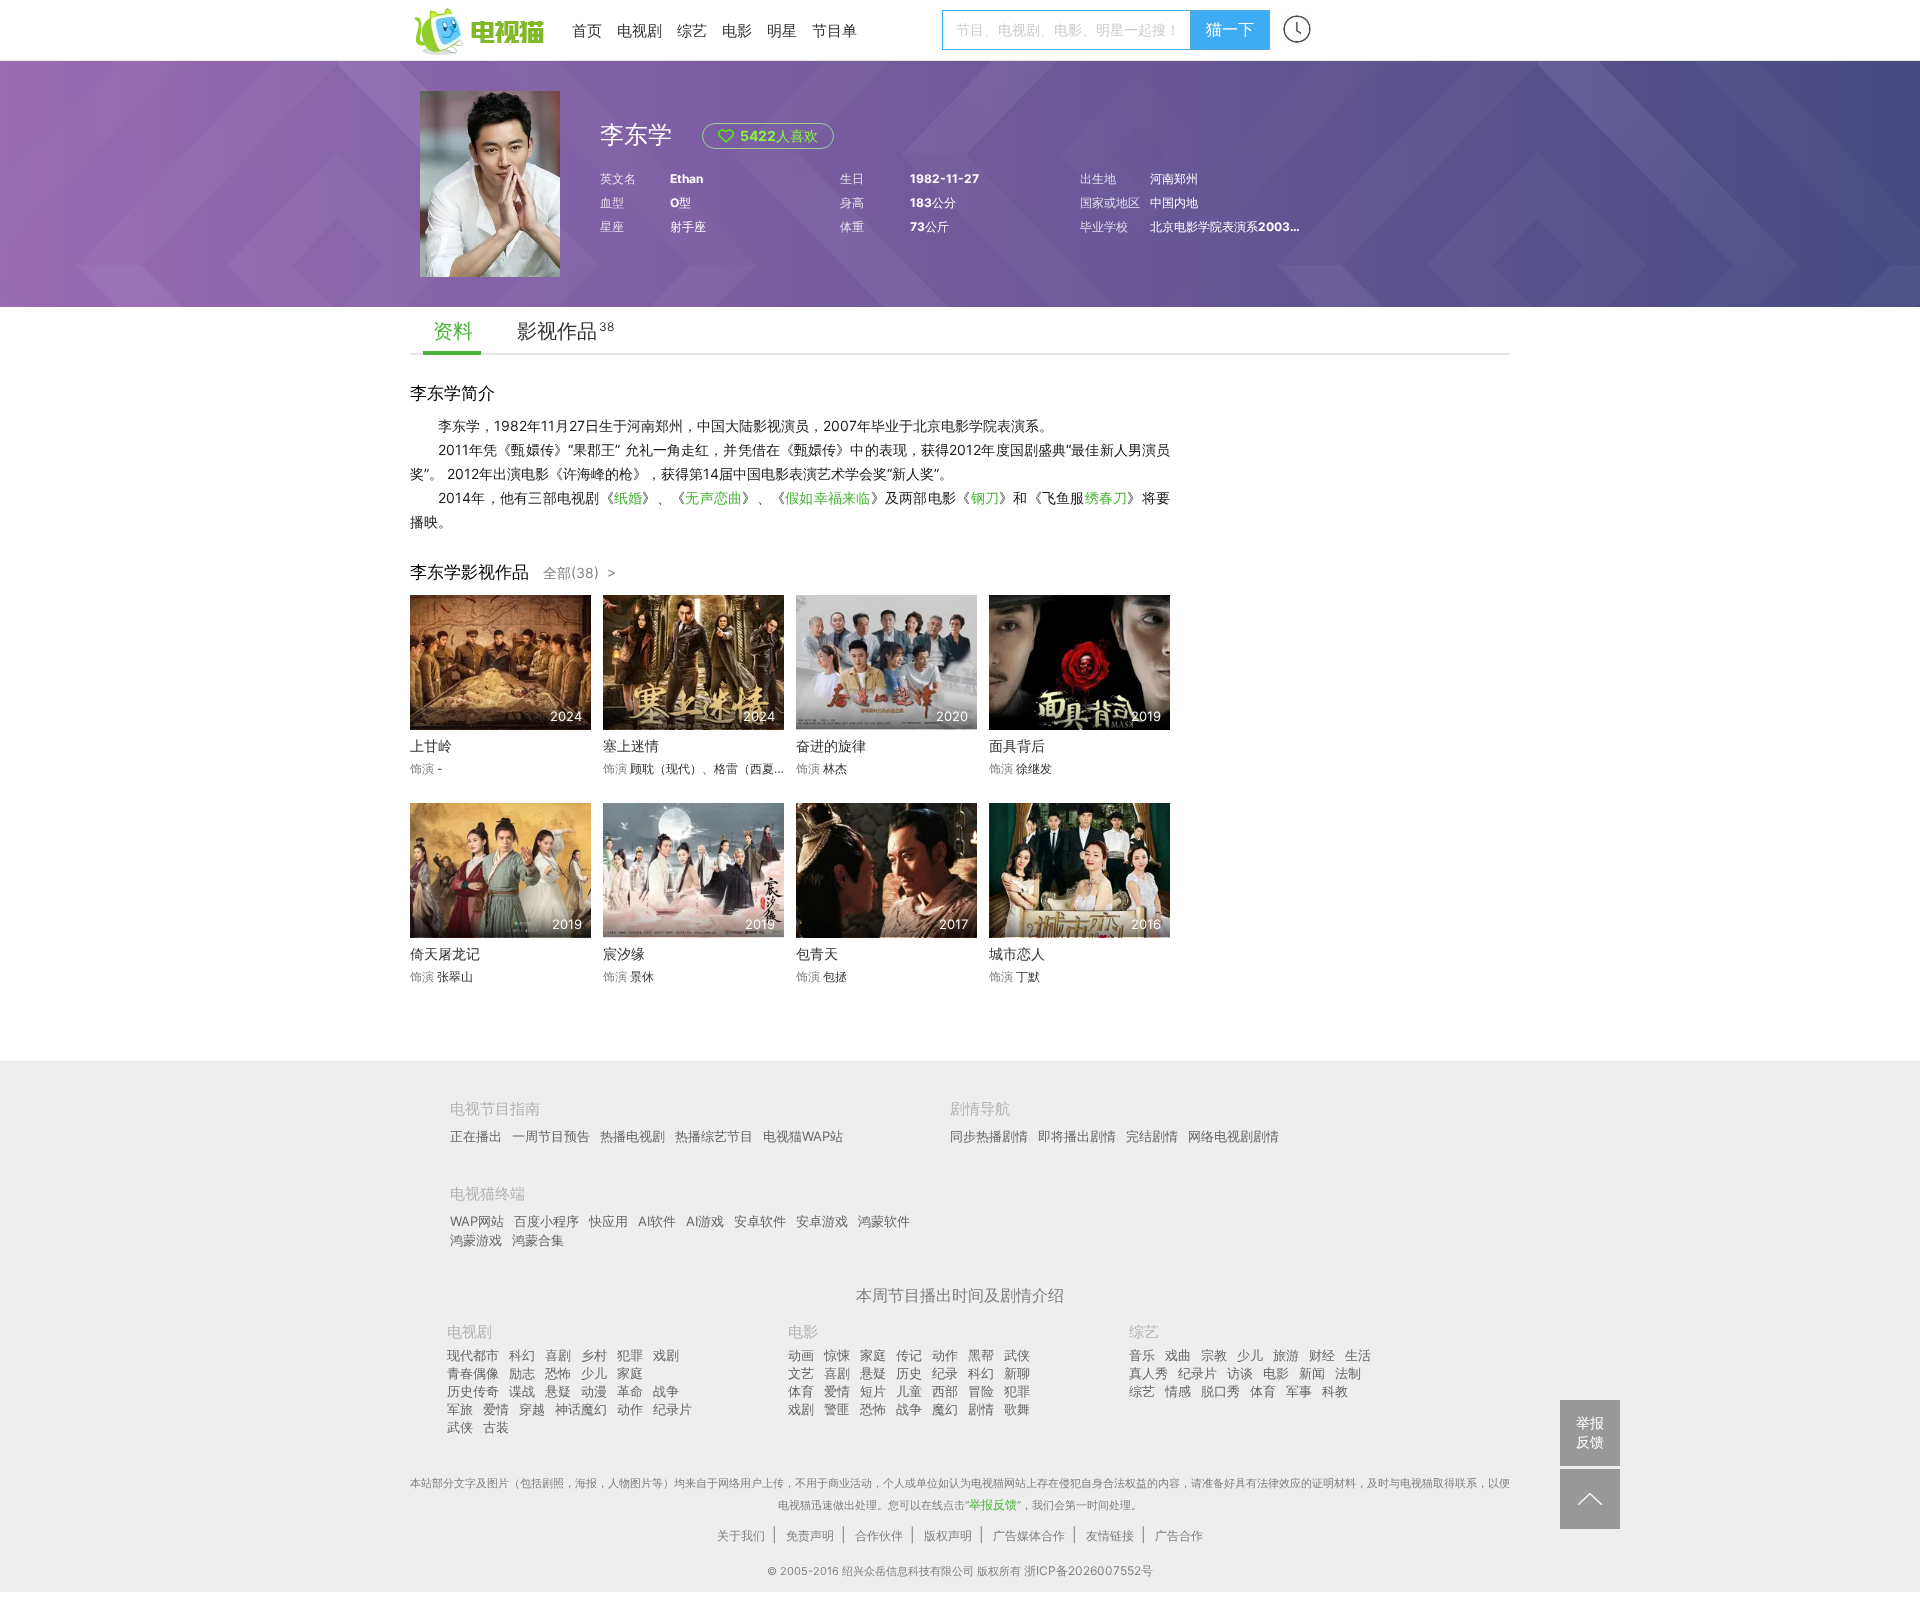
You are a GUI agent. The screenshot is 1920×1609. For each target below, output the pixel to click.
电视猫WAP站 (803, 1136)
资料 (453, 331)
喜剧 (558, 1355)
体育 (801, 1391)
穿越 (532, 1409)
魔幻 (945, 1409)
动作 (630, 1409)
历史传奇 (473, 1391)
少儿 (594, 1373)
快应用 (608, 1221)
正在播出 (476, 1136)
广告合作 (1179, 1535)
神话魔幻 (581, 1409)
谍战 (522, 1391)
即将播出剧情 (1077, 1136)
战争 (666, 1391)
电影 (737, 30)
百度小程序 (546, 1221)
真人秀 (1148, 1373)
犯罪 (630, 1355)
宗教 (1214, 1355)
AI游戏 (705, 1221)
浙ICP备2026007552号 (1088, 1570)
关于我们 (741, 1535)
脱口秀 (1220, 1391)
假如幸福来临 (828, 497)
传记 (909, 1355)
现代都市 (473, 1355)
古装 (496, 1427)
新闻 (1312, 1373)
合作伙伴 (879, 1535)
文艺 (801, 1373)
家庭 (630, 1373)
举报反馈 (993, 1504)
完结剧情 (1152, 1136)
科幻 (522, 1355)
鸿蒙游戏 (476, 1240)
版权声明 (948, 1535)
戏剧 (666, 1355)
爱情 (496, 1409)
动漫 (594, 1391)
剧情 (981, 1409)
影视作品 (557, 331)
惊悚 (837, 1355)
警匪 (837, 1409)
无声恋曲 (713, 497)
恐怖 (558, 1373)
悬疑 (558, 1391)
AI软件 (657, 1221)
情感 (1178, 1391)
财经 (1322, 1355)
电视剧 (639, 30)
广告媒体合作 (1029, 1535)
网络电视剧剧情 (1233, 1136)
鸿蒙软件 (884, 1221)
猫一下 (1230, 29)
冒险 (981, 1391)
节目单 (834, 30)
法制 (1348, 1373)
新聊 (1017, 1373)
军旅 (460, 1409)
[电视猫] (481, 29)
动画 (801, 1355)
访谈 (1240, 1373)
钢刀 (985, 497)
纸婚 (628, 497)
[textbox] (1069, 30)
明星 (782, 30)
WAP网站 (477, 1221)
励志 (522, 1373)
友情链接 (1110, 1535)
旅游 (1286, 1355)
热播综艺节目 (714, 1136)
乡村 (594, 1355)
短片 (873, 1391)
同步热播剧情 (989, 1136)
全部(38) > (579, 572)
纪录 (945, 1373)
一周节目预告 (551, 1136)
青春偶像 (473, 1373)
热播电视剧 (632, 1136)
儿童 (909, 1391)
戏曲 (1178, 1355)
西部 (945, 1391)
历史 (909, 1373)
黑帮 (981, 1355)
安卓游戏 (822, 1221)
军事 (1299, 1391)
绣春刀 (1106, 497)
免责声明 (810, 1535)
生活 (1358, 1355)
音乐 (1142, 1355)
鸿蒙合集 (538, 1240)
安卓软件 (760, 1221)
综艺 (692, 30)
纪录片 (672, 1409)
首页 (587, 30)
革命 (630, 1391)
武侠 (460, 1427)
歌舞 (1017, 1409)
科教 (1335, 1391)
